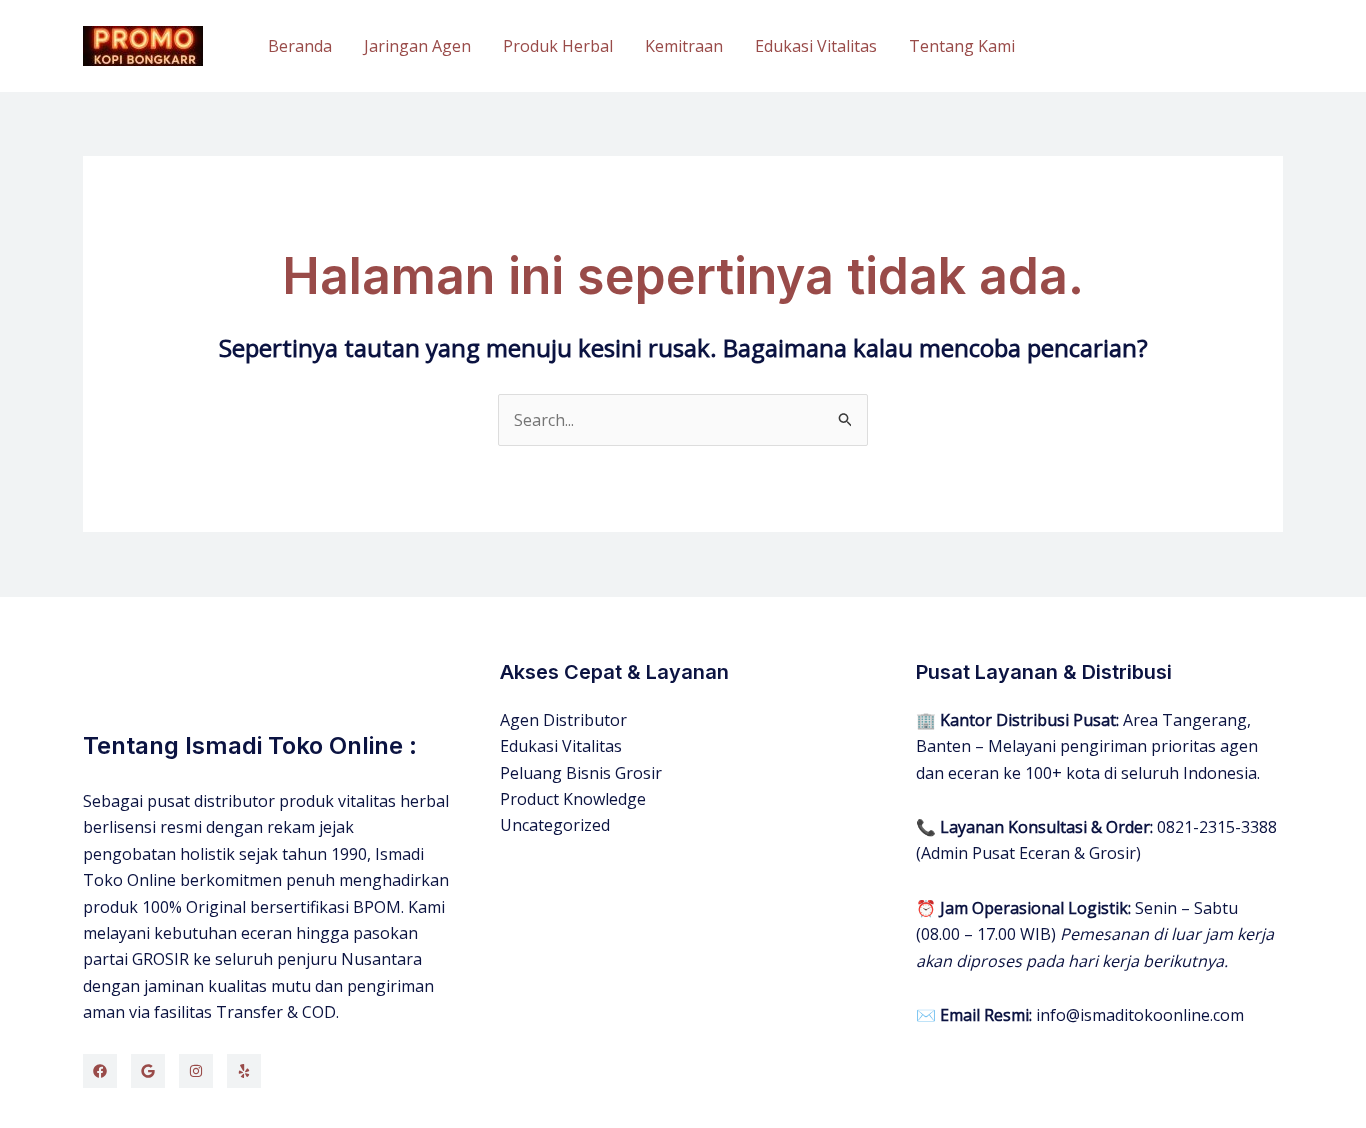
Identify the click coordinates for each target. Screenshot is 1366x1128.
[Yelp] (244, 1071)
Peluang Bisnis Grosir (581, 773)
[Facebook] (100, 1071)
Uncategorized (555, 825)
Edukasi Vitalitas (816, 46)
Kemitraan (684, 46)
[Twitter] (148, 1071)
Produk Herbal (558, 46)
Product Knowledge (573, 799)
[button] (1167, 46)
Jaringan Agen (417, 46)
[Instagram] (196, 1071)
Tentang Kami (962, 46)
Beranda (300, 46)
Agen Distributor (563, 720)
